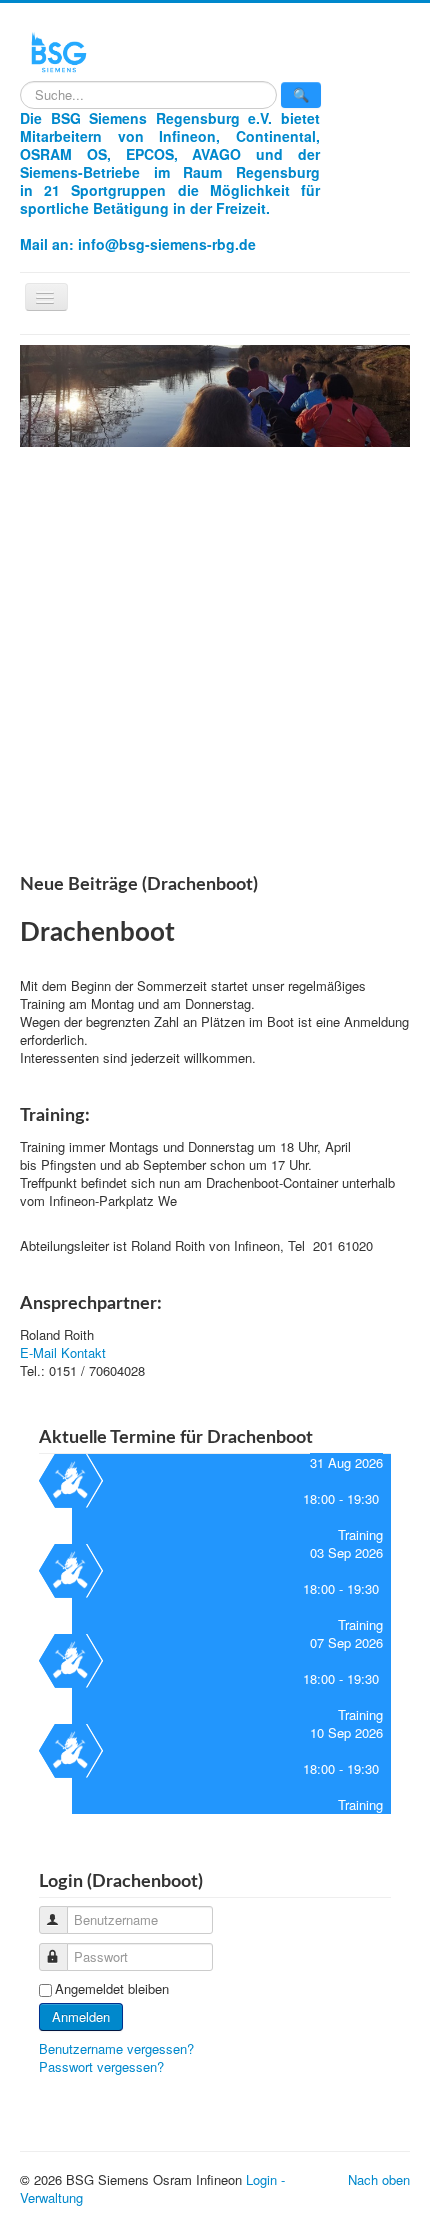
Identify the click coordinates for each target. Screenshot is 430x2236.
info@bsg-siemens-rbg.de (167, 244)
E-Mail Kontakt (63, 1352)
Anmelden (81, 2016)
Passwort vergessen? (101, 2066)
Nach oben (379, 2179)
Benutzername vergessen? (116, 2048)
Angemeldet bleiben (112, 1989)
